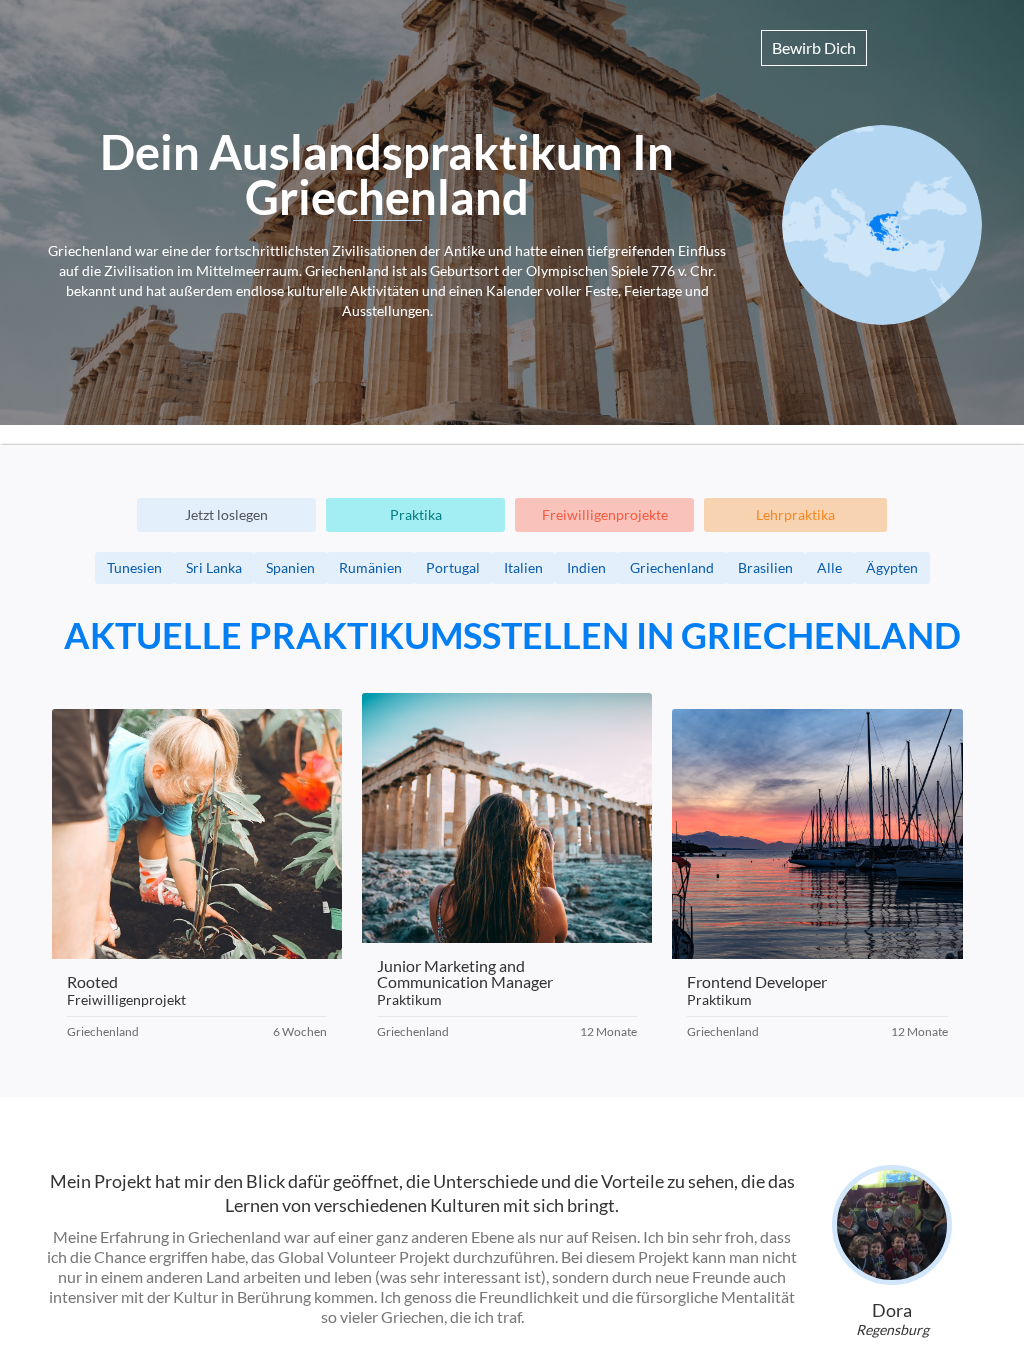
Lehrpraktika (795, 514)
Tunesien (134, 567)
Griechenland (672, 567)
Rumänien (370, 567)
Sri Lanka (214, 567)
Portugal (453, 567)
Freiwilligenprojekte (605, 514)
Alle (829, 567)
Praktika (416, 514)
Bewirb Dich (814, 47)
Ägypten (892, 567)
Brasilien (765, 567)
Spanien (290, 567)
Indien (586, 567)
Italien (523, 567)
